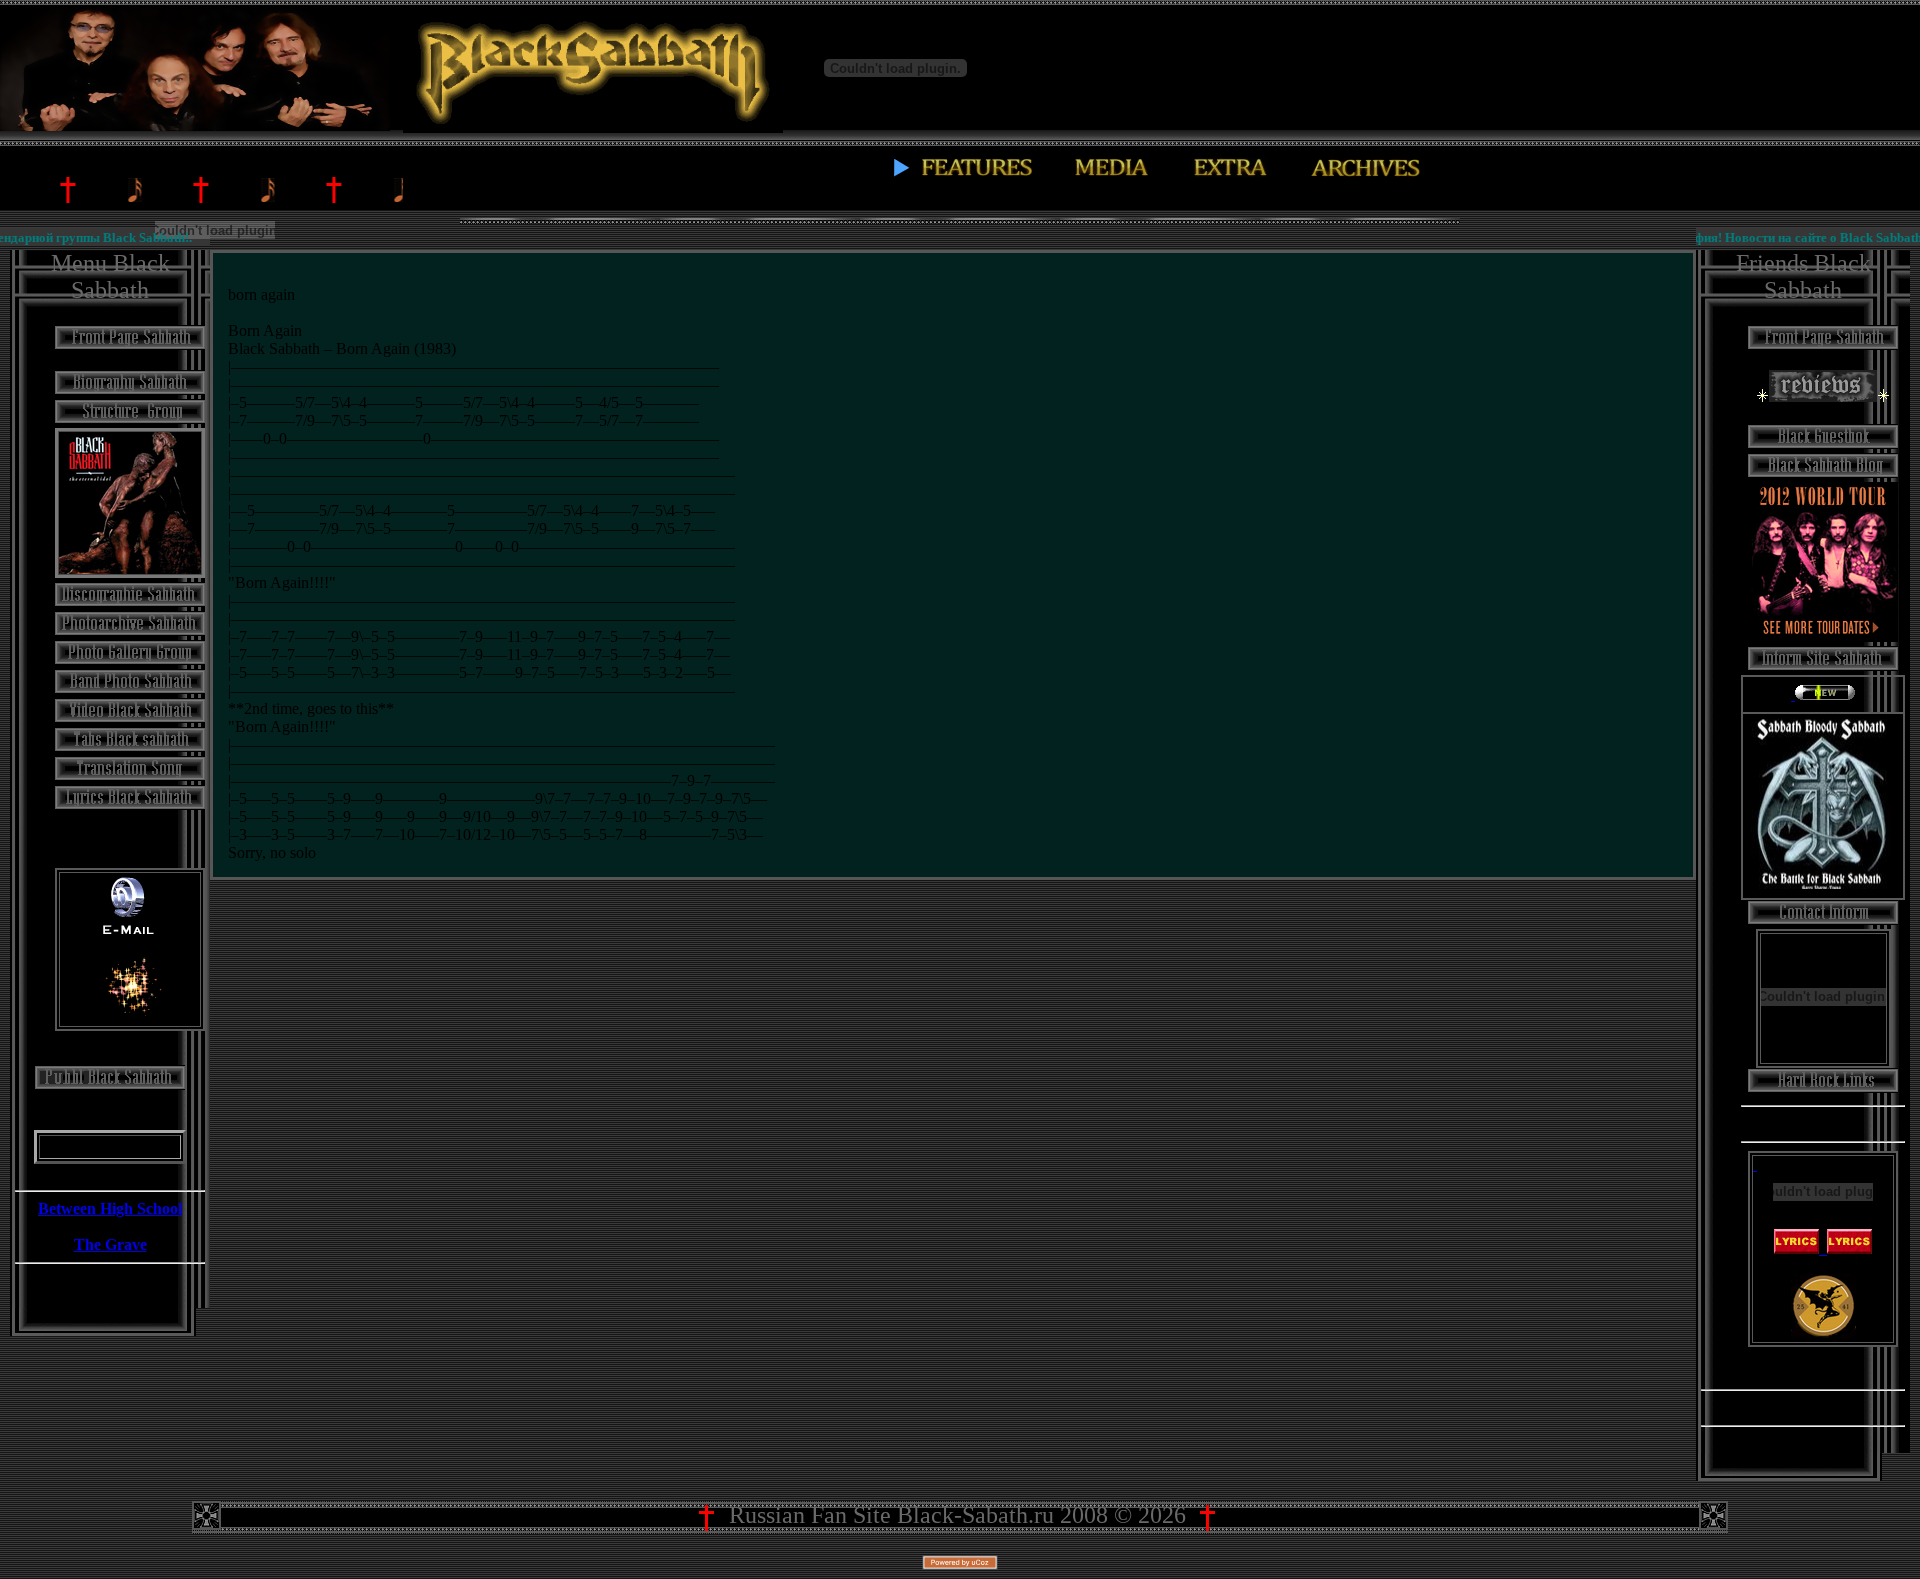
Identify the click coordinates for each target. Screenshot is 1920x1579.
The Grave (110, 1244)
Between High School (110, 1208)
